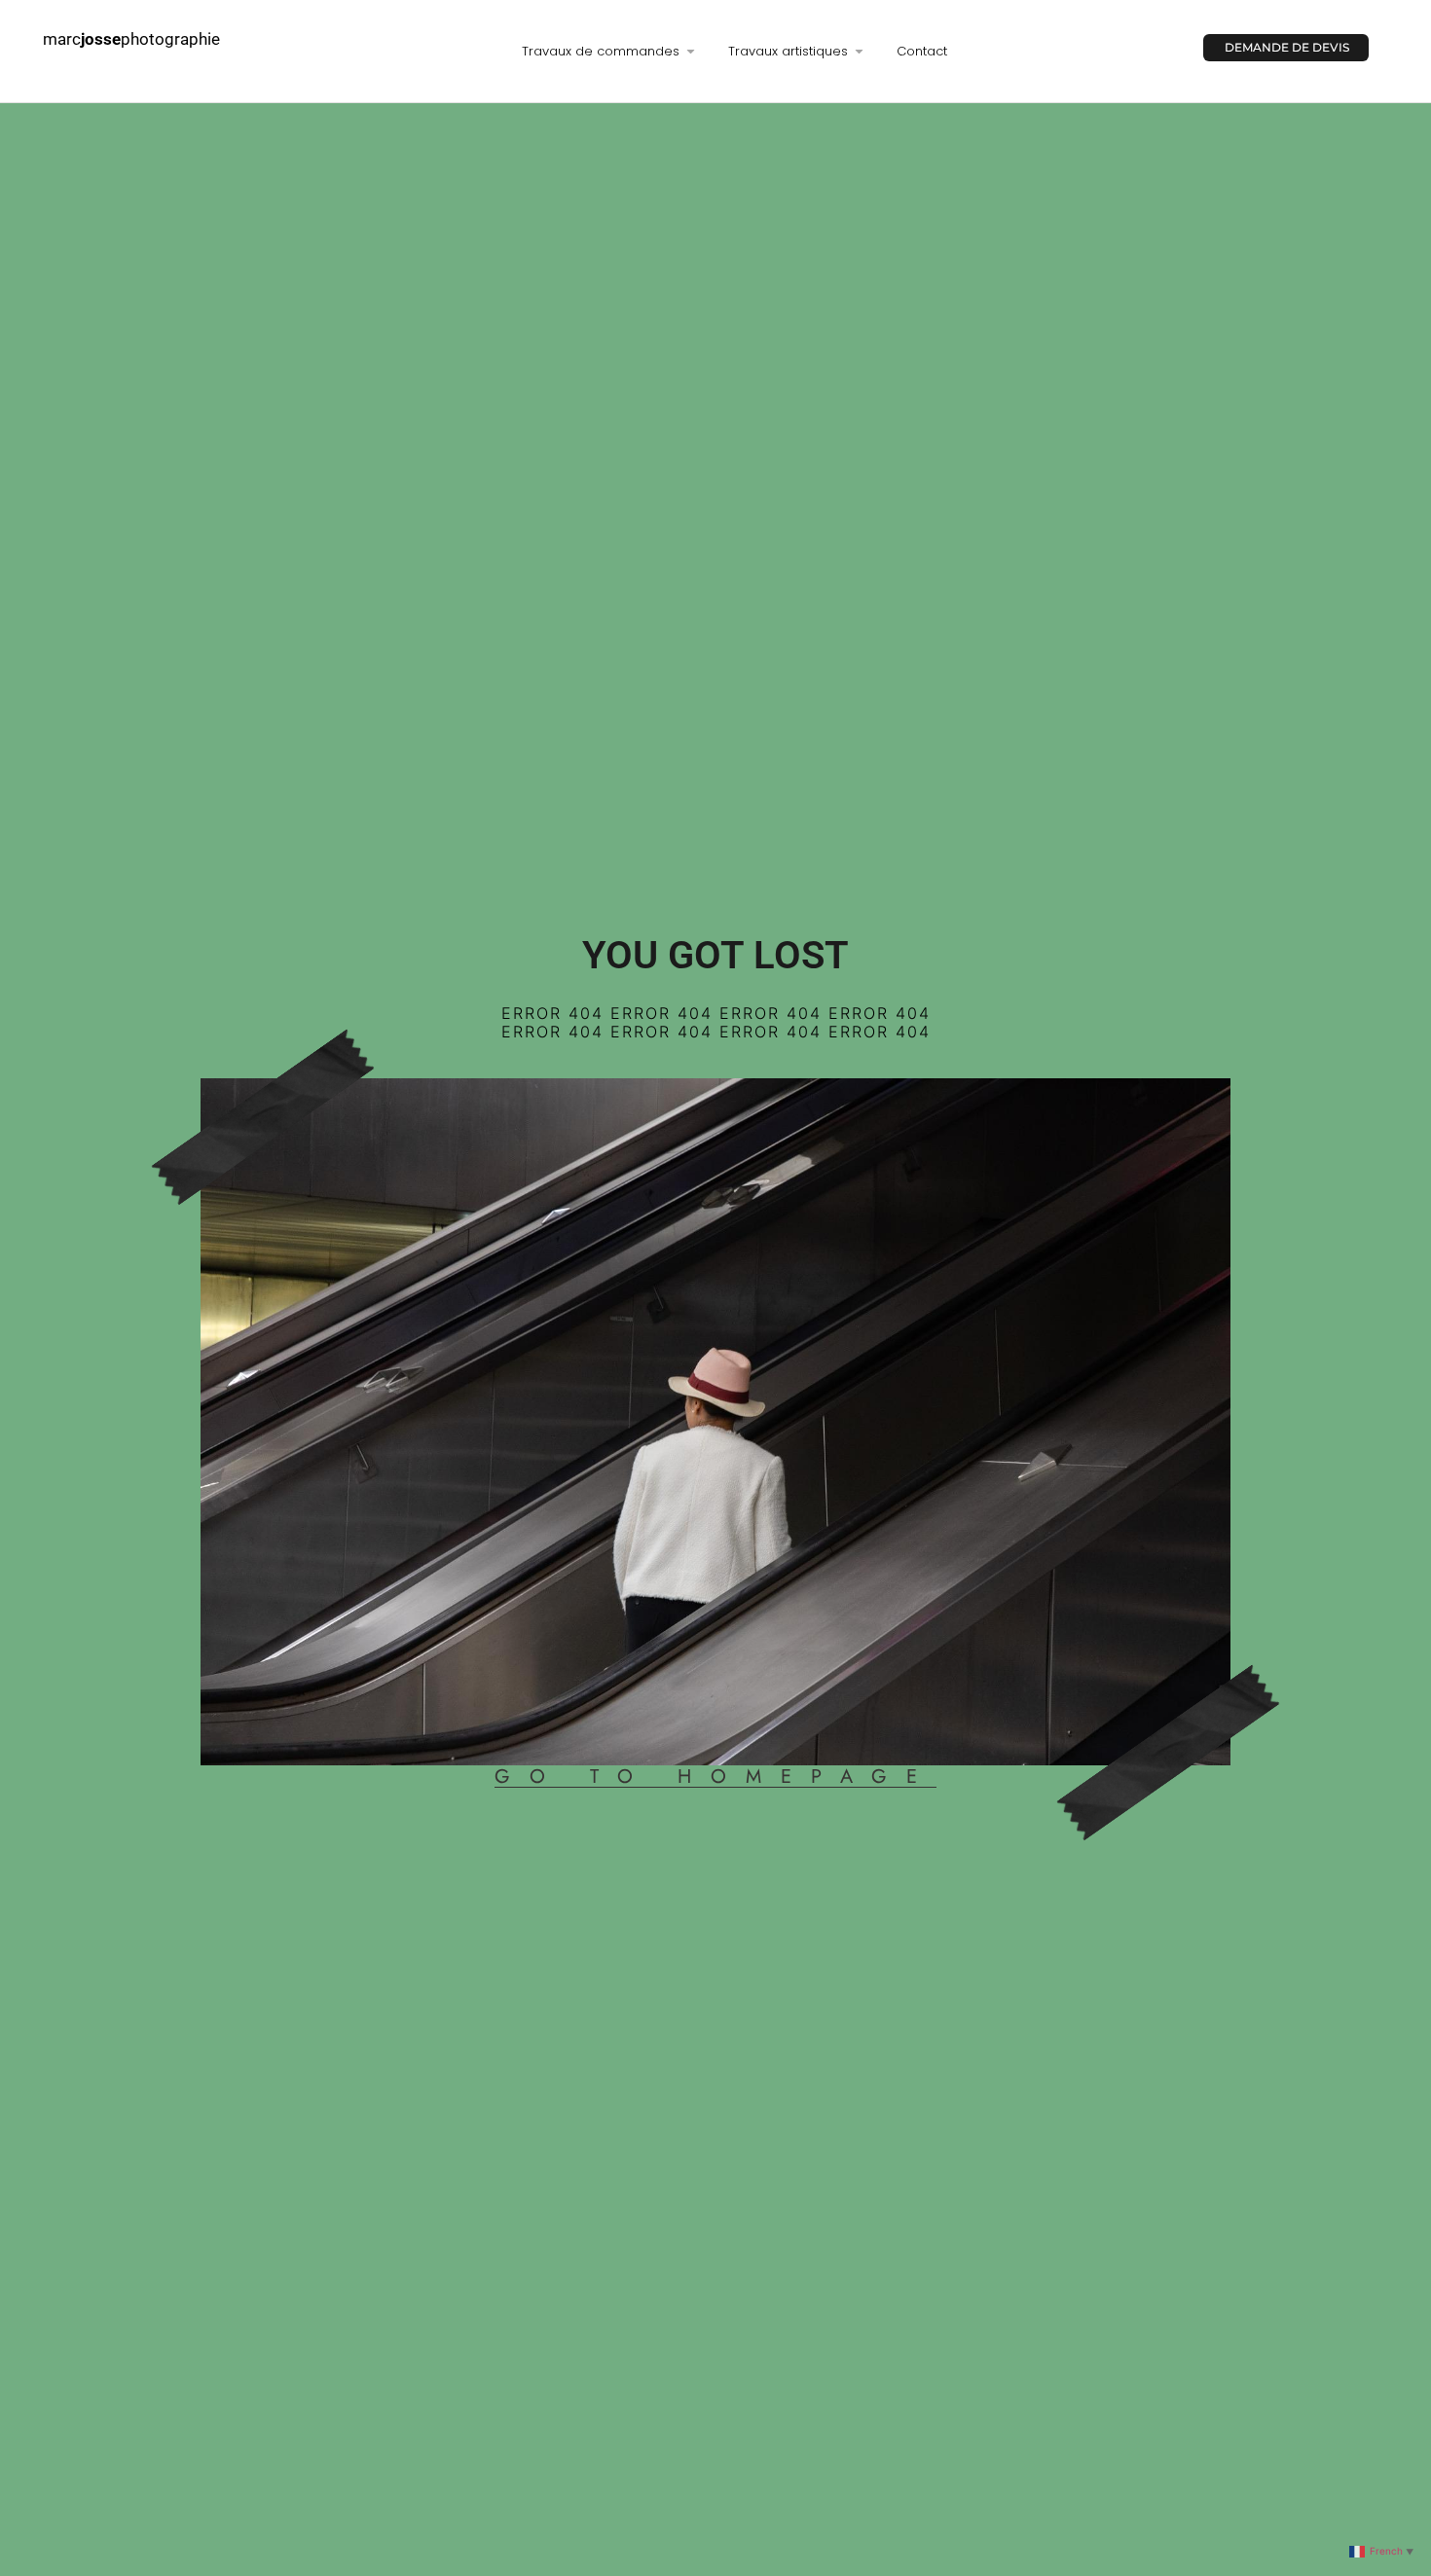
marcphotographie (131, 39)
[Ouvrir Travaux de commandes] (691, 52)
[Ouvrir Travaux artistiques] (859, 52)
